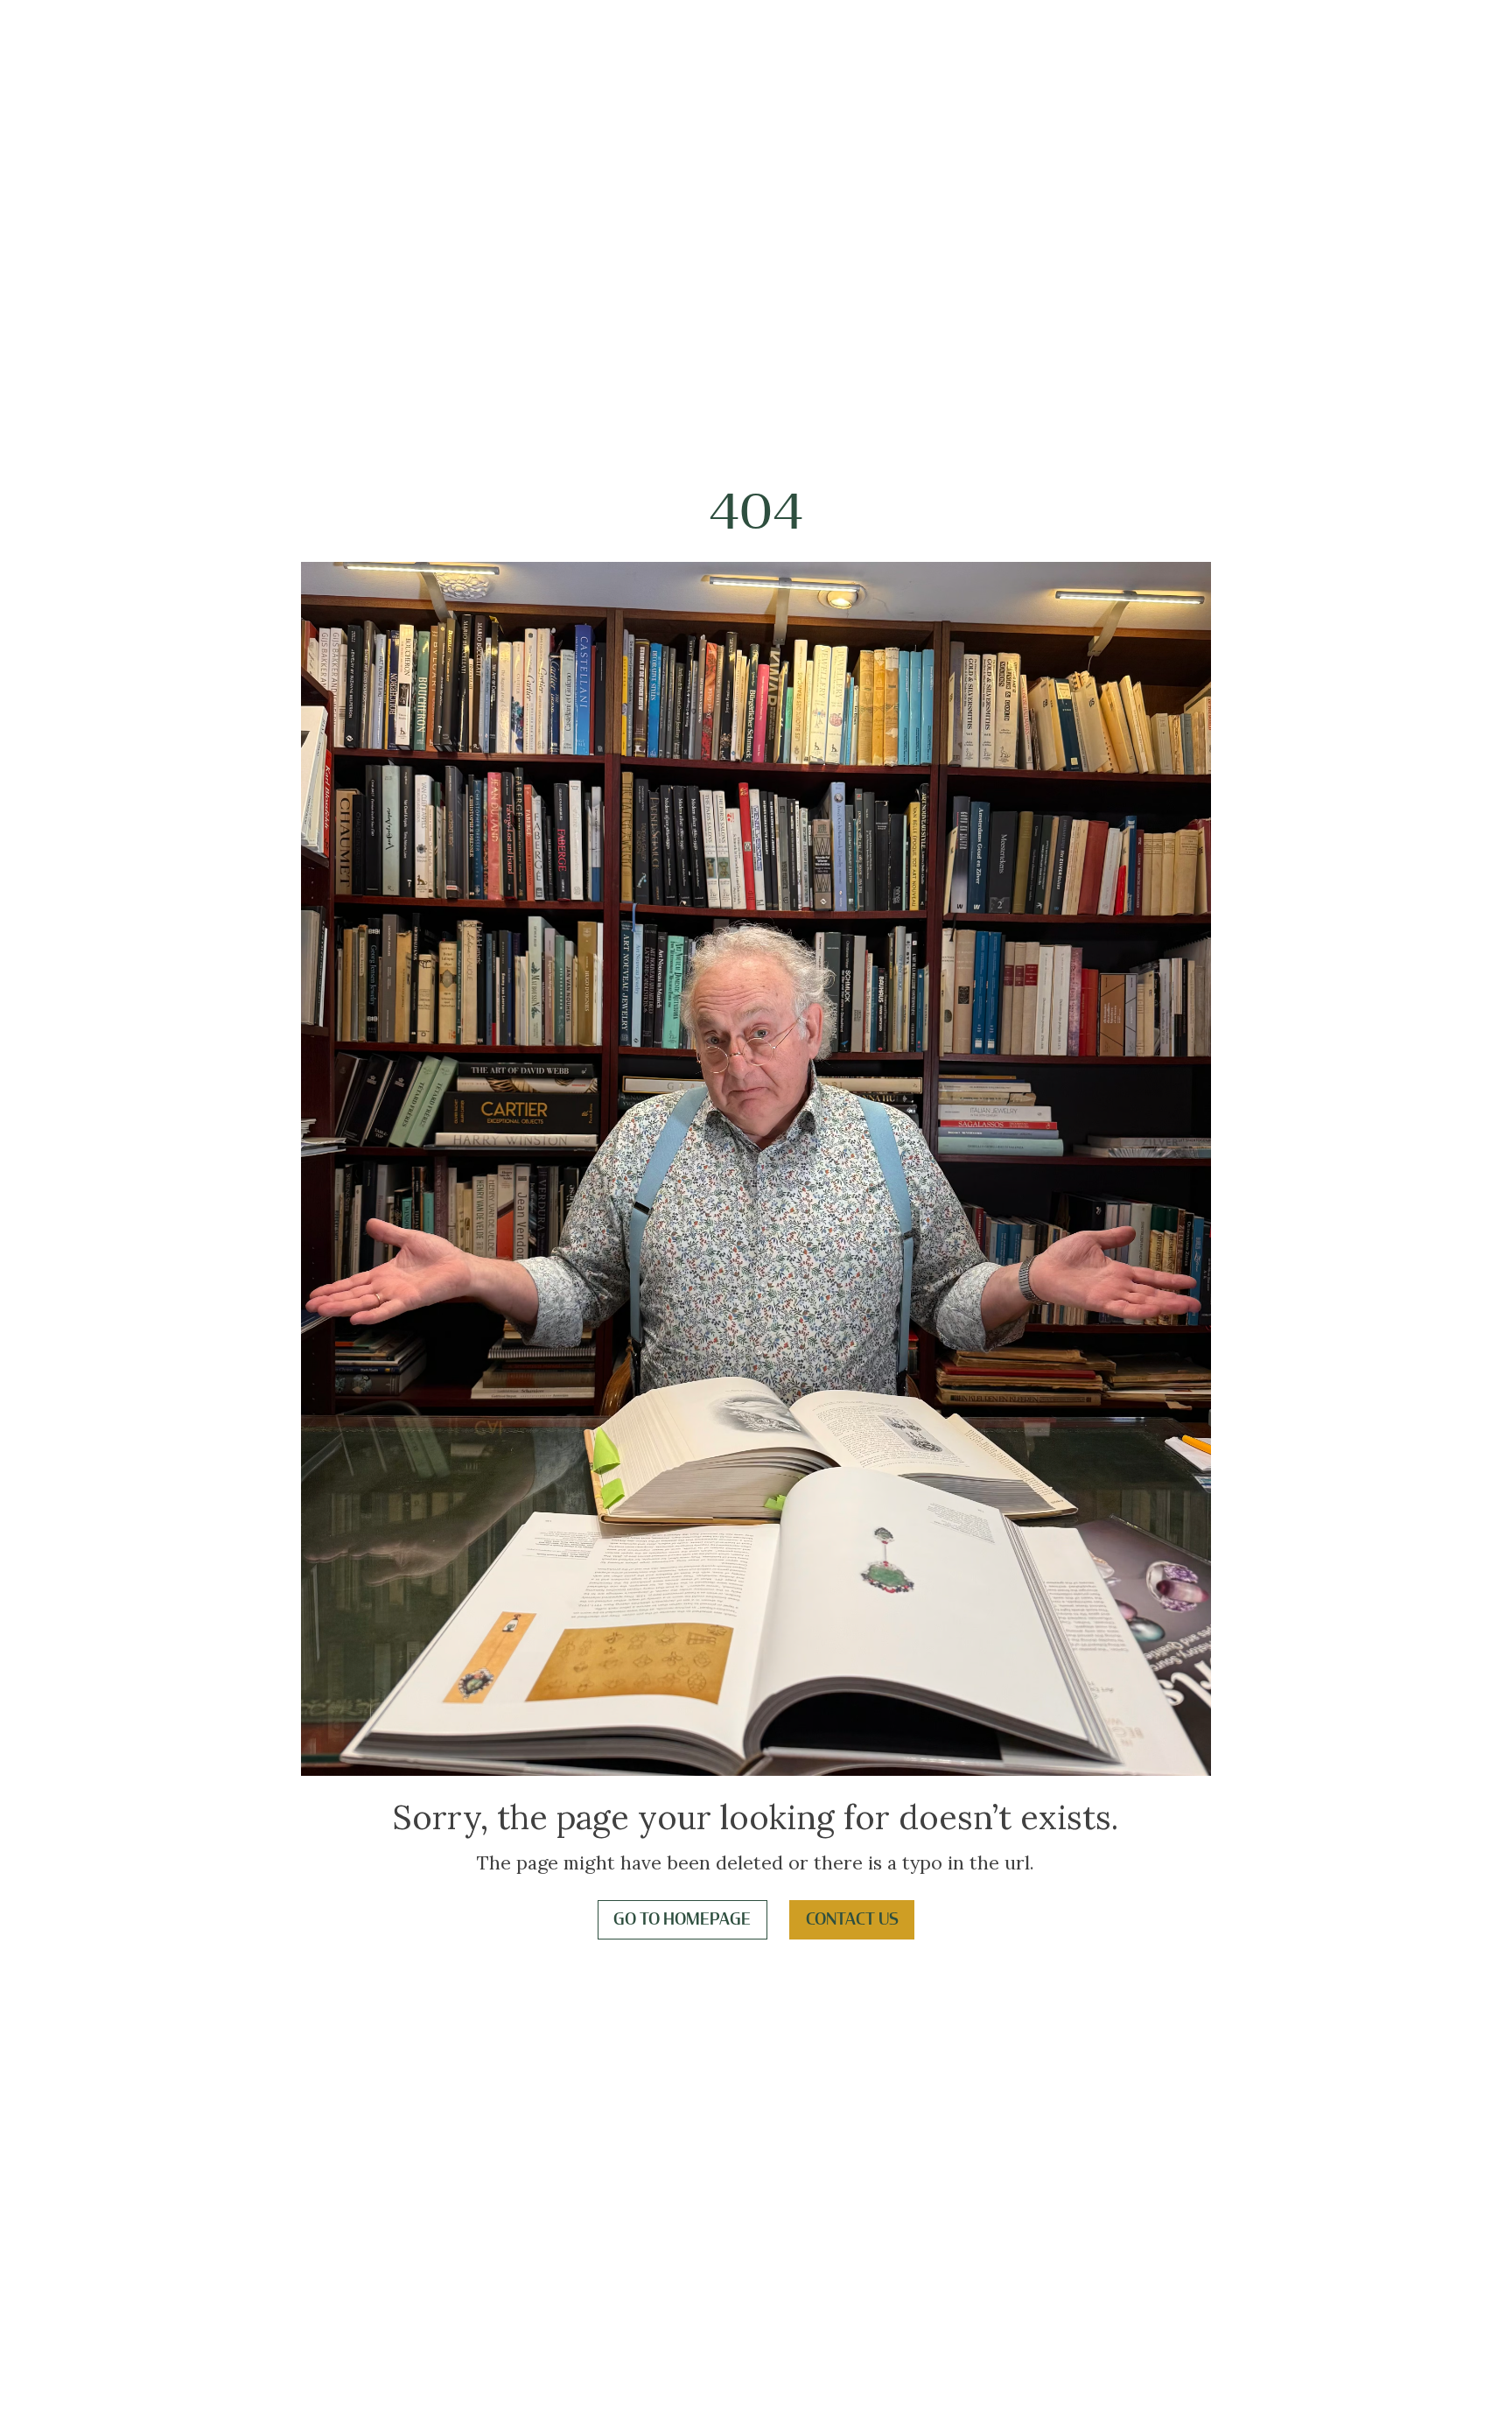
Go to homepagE (682, 1920)
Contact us (852, 1920)
